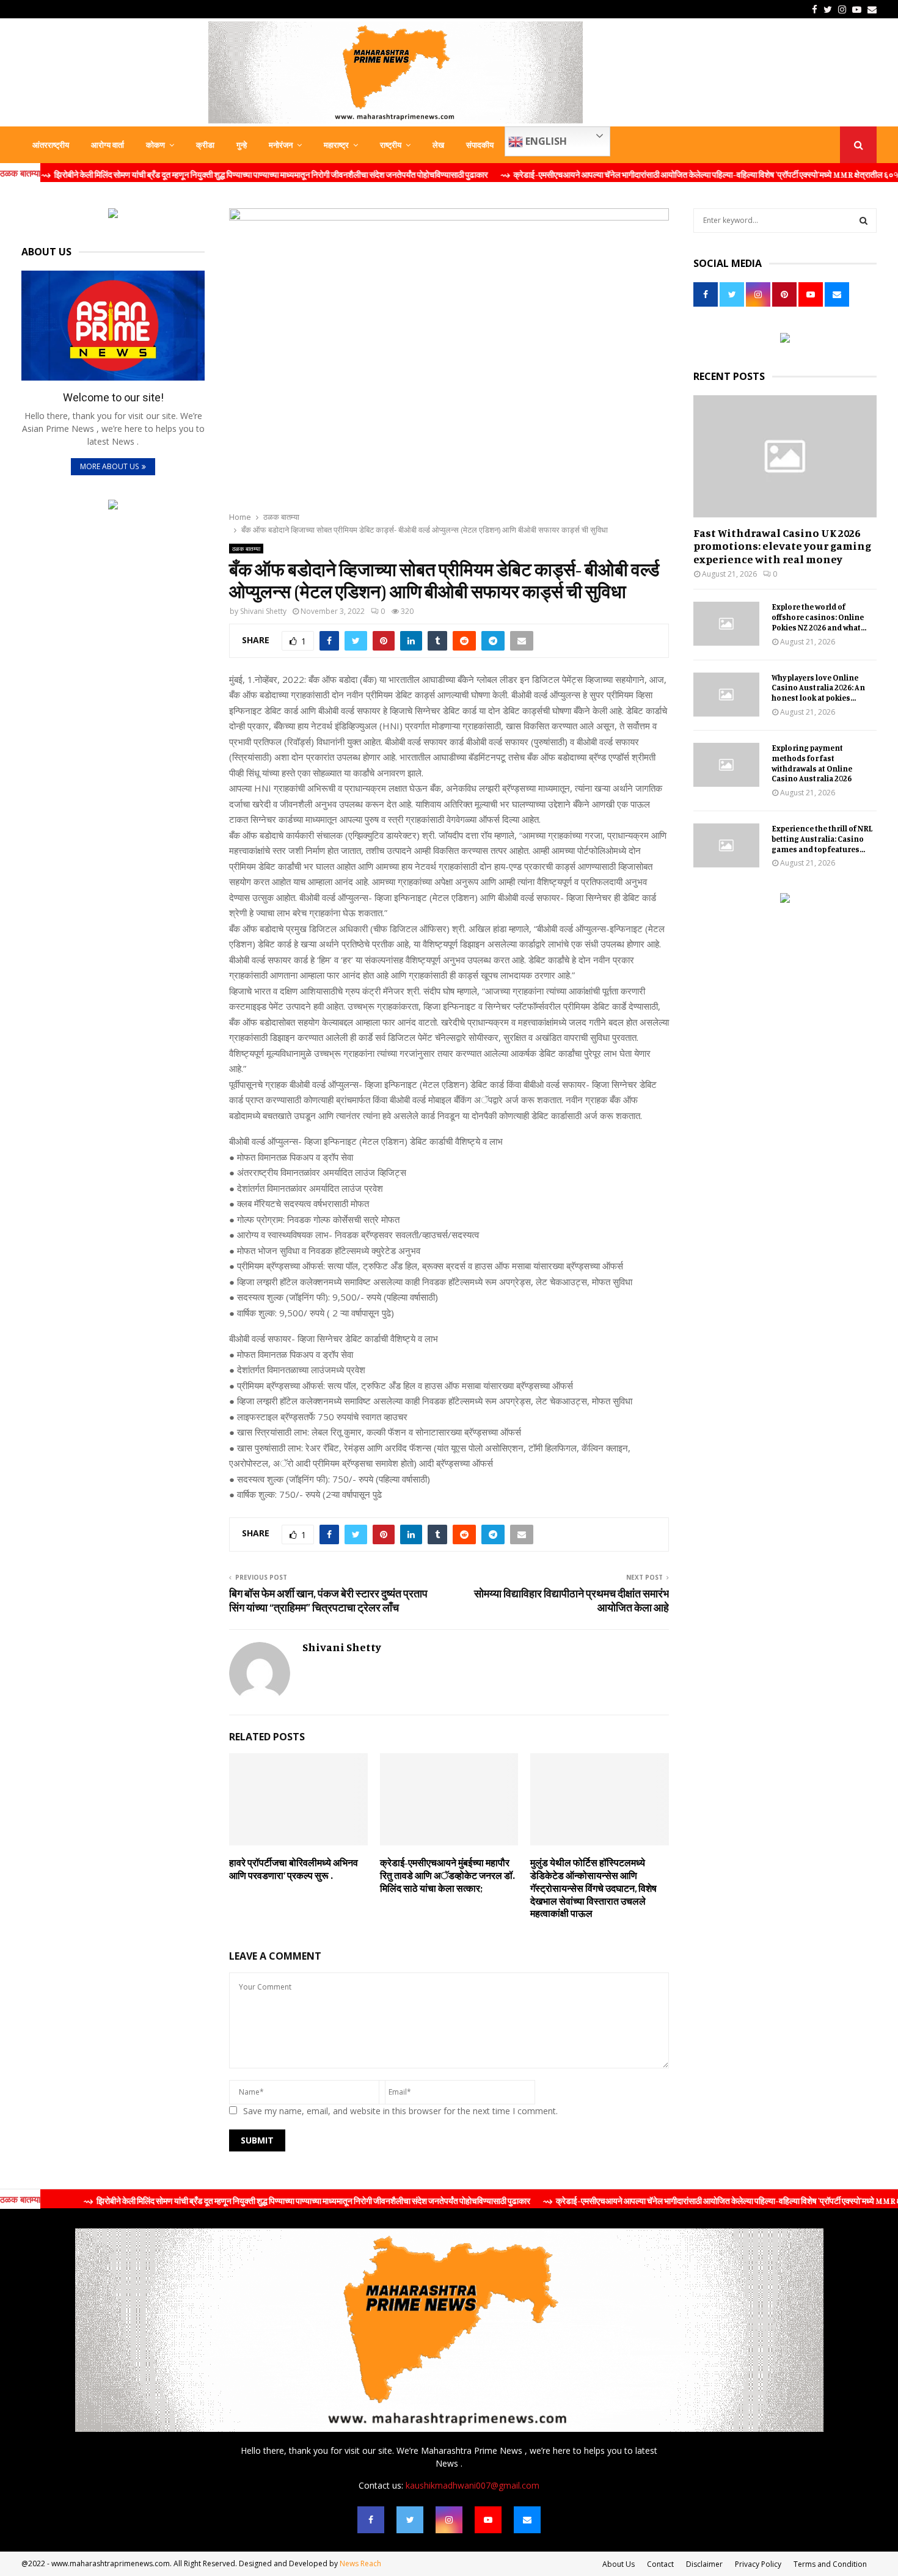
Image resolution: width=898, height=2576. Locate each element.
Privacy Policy (758, 2564)
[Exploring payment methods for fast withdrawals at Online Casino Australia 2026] (726, 765)
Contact (660, 2564)
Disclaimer (704, 2564)
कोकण (155, 145)
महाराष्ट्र (336, 145)
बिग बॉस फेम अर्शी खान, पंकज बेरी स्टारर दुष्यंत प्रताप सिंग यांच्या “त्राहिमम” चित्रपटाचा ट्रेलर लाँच (328, 1600)
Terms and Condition (830, 2564)
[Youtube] (488, 2520)
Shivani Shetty (263, 611)
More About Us (109, 466)
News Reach (360, 2563)
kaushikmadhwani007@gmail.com (473, 2485)
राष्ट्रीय (391, 145)
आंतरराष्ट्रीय (51, 145)
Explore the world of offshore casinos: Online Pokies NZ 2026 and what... (819, 617)
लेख (438, 145)
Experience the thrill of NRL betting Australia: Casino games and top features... (822, 839)
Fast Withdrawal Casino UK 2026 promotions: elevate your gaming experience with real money (782, 546)
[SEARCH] (863, 221)
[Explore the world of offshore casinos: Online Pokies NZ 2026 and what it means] (726, 624)
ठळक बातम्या (246, 549)
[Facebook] (371, 2520)
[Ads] (113, 215)
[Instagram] (449, 2520)
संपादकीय (480, 145)
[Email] (527, 2520)
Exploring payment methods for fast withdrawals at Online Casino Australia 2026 (812, 763)
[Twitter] (410, 2520)
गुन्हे (242, 145)
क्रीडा (205, 145)
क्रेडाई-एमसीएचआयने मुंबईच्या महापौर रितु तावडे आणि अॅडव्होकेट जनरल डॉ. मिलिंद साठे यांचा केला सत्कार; (447, 1875)
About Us (619, 2564)
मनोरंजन (281, 145)
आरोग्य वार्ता (108, 145)
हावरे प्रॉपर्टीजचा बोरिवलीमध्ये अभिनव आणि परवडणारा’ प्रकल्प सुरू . (294, 1869)
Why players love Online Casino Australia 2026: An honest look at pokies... (818, 688)
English (545, 141)
